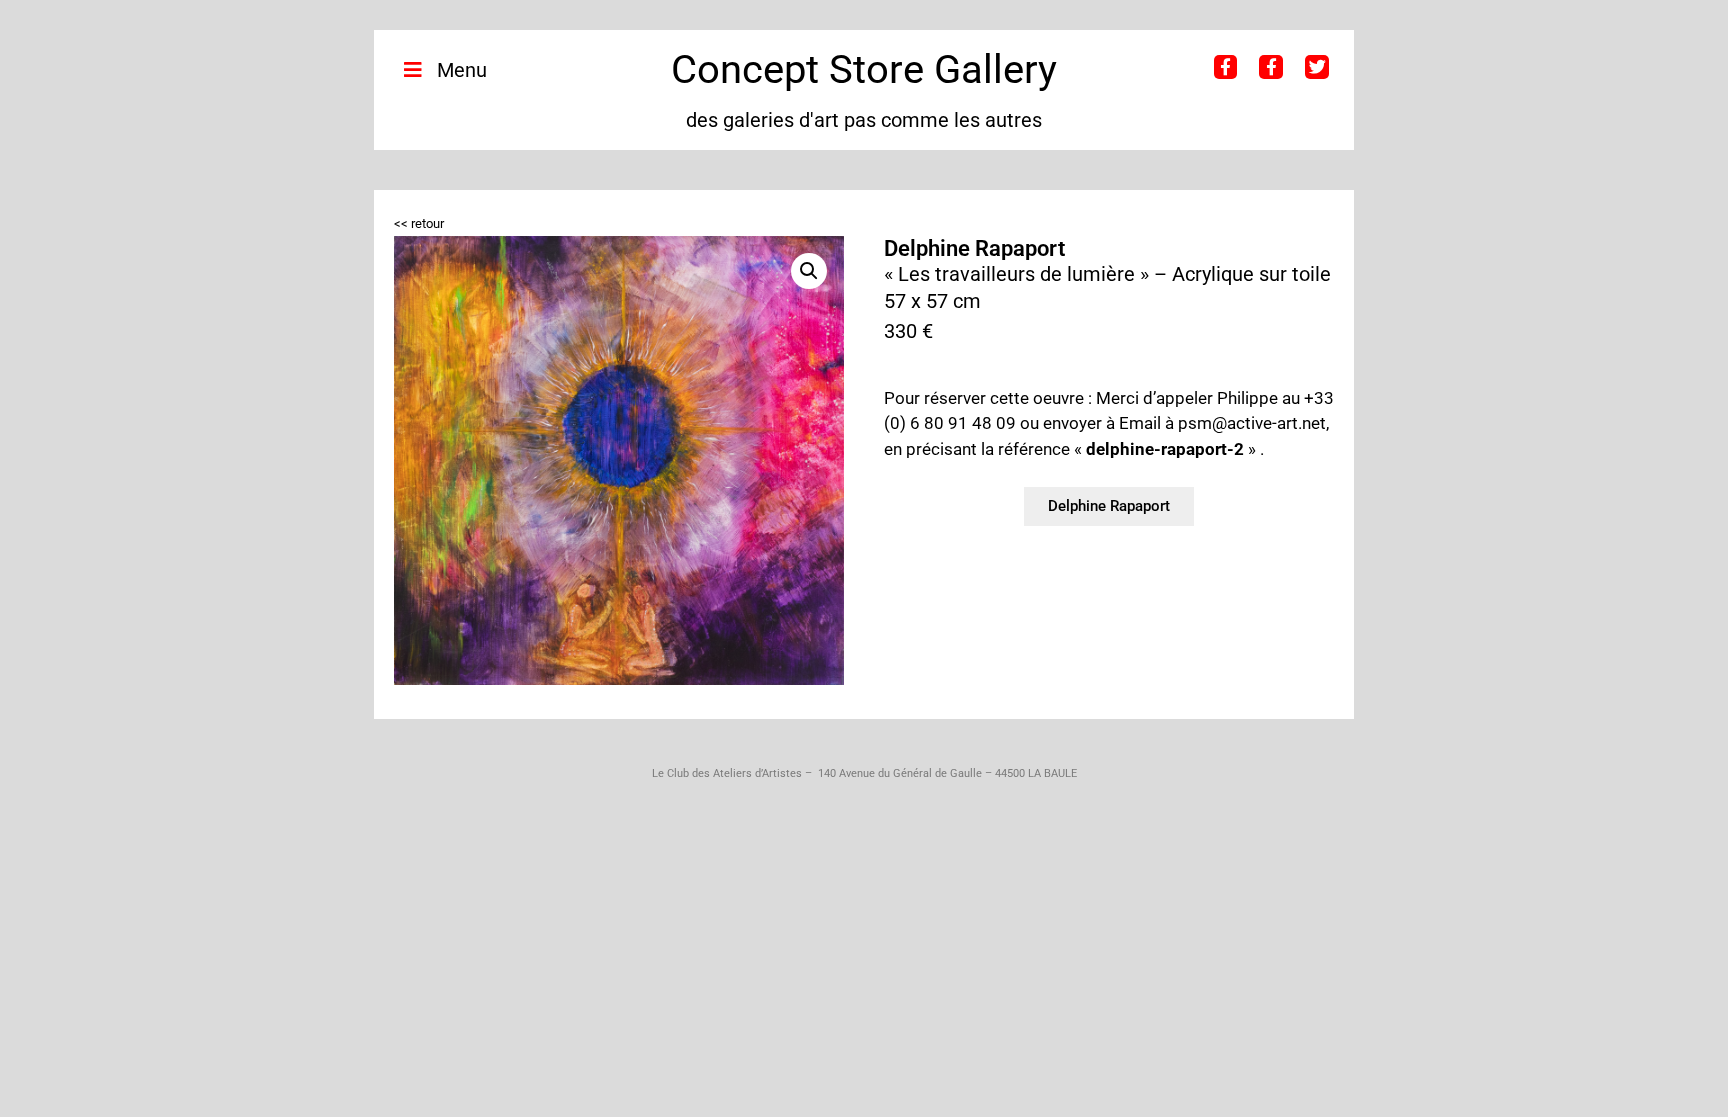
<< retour (419, 223)
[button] (809, 271)
